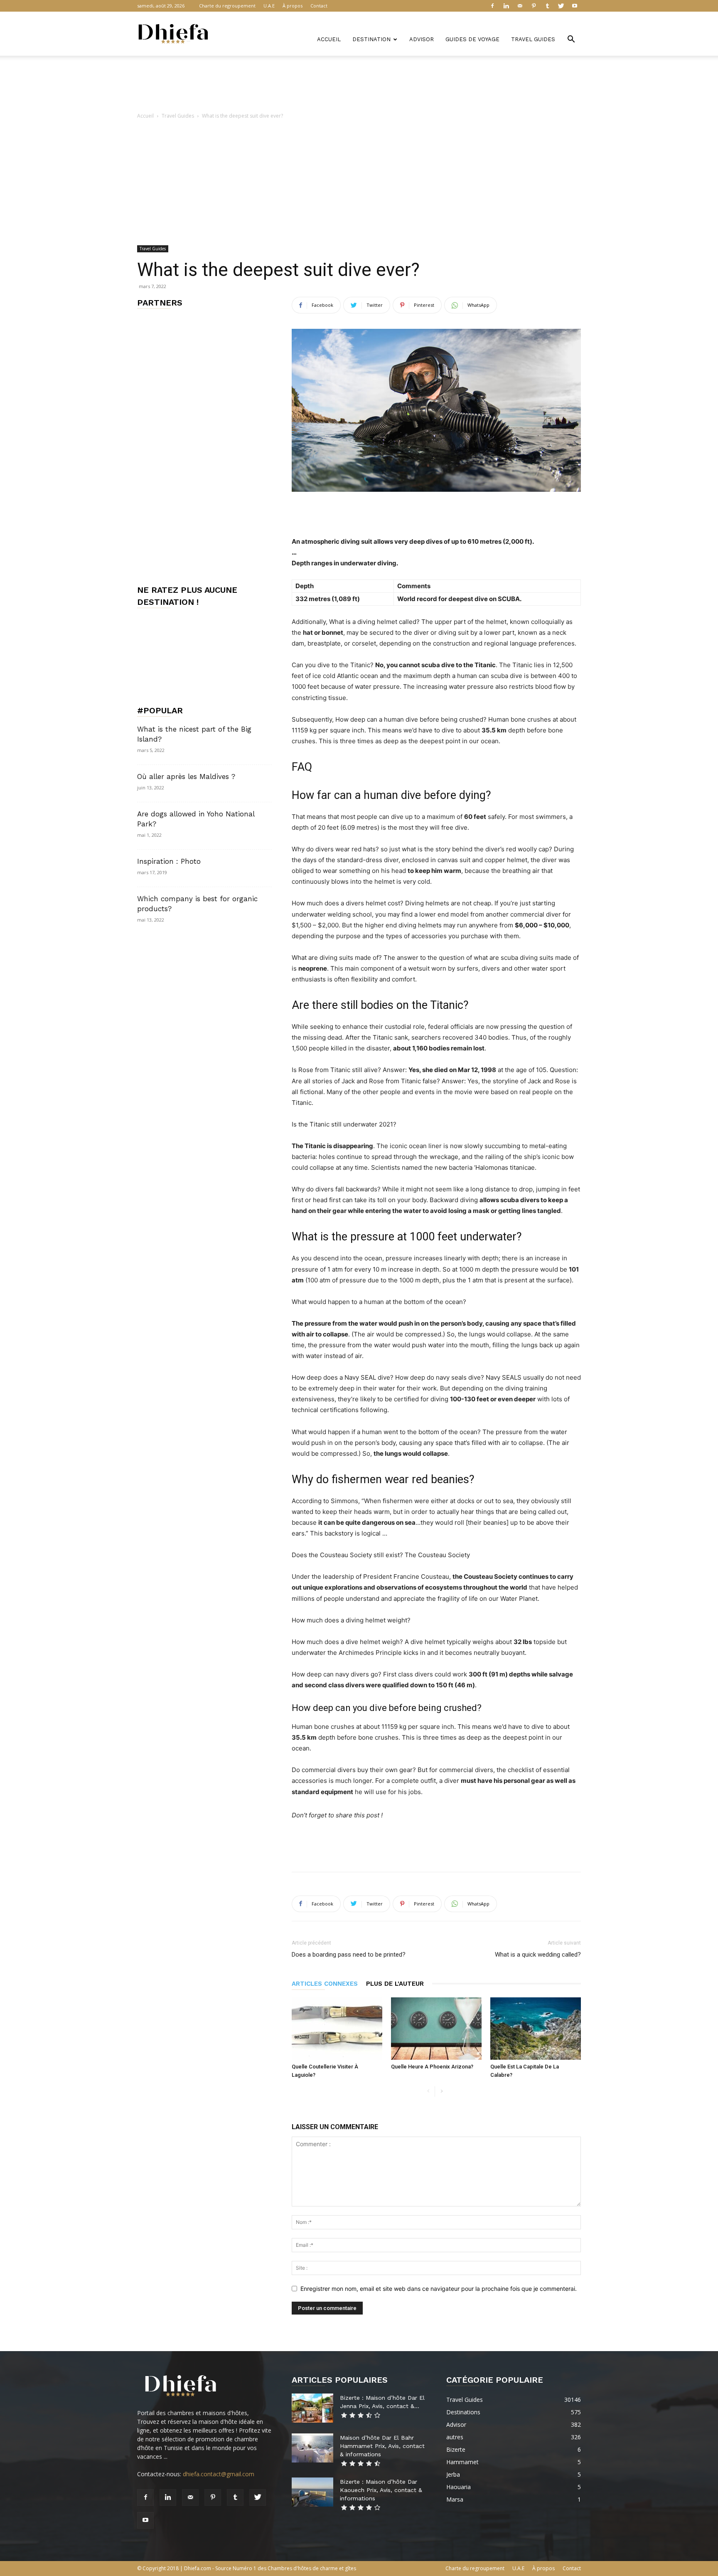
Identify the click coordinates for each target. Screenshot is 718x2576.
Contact (319, 6)
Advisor (422, 39)
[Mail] (520, 6)
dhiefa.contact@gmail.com (219, 2474)
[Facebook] (492, 6)
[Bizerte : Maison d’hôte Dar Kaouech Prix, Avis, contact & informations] (312, 2492)
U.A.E (269, 6)
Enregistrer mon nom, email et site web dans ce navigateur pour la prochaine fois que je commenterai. (439, 2289)
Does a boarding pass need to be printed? (349, 1955)
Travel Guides (533, 39)
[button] (571, 40)
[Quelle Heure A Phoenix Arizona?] (436, 2029)
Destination (371, 39)
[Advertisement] (359, 84)
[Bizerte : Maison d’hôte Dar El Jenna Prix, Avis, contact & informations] (312, 2408)
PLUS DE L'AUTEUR (395, 1984)
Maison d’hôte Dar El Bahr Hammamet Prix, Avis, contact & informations (382, 2446)
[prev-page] (428, 2092)
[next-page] (441, 2092)
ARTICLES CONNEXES (325, 1984)
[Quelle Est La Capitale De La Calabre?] (536, 2029)
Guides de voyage (472, 39)
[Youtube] (575, 6)
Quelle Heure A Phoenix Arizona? (432, 2067)
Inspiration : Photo (169, 861)
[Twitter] (561, 6)
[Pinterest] (534, 6)
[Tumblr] (547, 6)
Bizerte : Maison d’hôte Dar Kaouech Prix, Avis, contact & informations (381, 2490)
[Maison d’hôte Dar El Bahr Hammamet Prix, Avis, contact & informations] (312, 2448)
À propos (293, 6)
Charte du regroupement (227, 6)
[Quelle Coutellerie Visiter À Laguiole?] (337, 2029)
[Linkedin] (506, 6)
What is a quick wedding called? (538, 1955)
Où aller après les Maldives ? (186, 776)
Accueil (329, 39)
